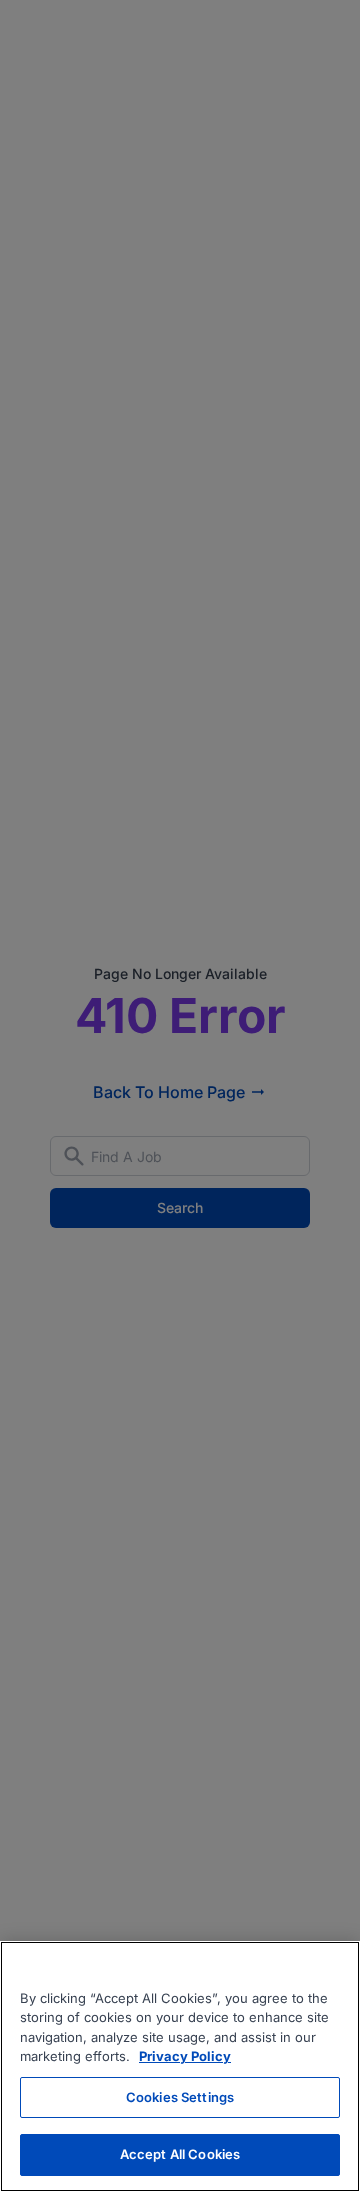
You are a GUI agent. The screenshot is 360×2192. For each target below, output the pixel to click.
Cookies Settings (180, 2097)
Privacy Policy (185, 2056)
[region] (180, 2066)
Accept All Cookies (180, 2154)
